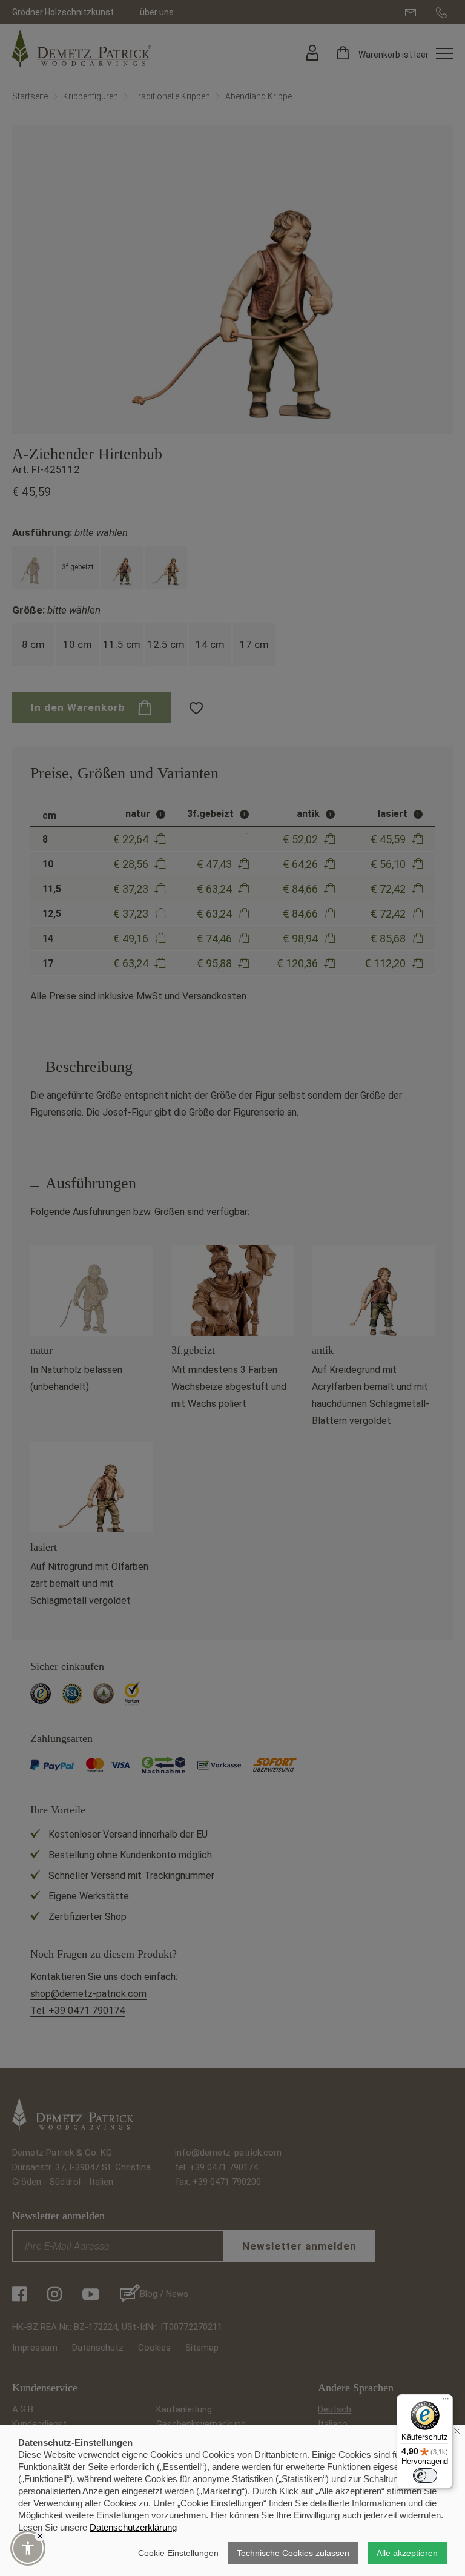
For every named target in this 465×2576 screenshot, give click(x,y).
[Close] (40, 2536)
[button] (28, 2548)
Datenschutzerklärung (133, 2527)
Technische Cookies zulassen (293, 2553)
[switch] (425, 2475)
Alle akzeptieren (407, 2553)
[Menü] (446, 2402)
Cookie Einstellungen (178, 2553)
